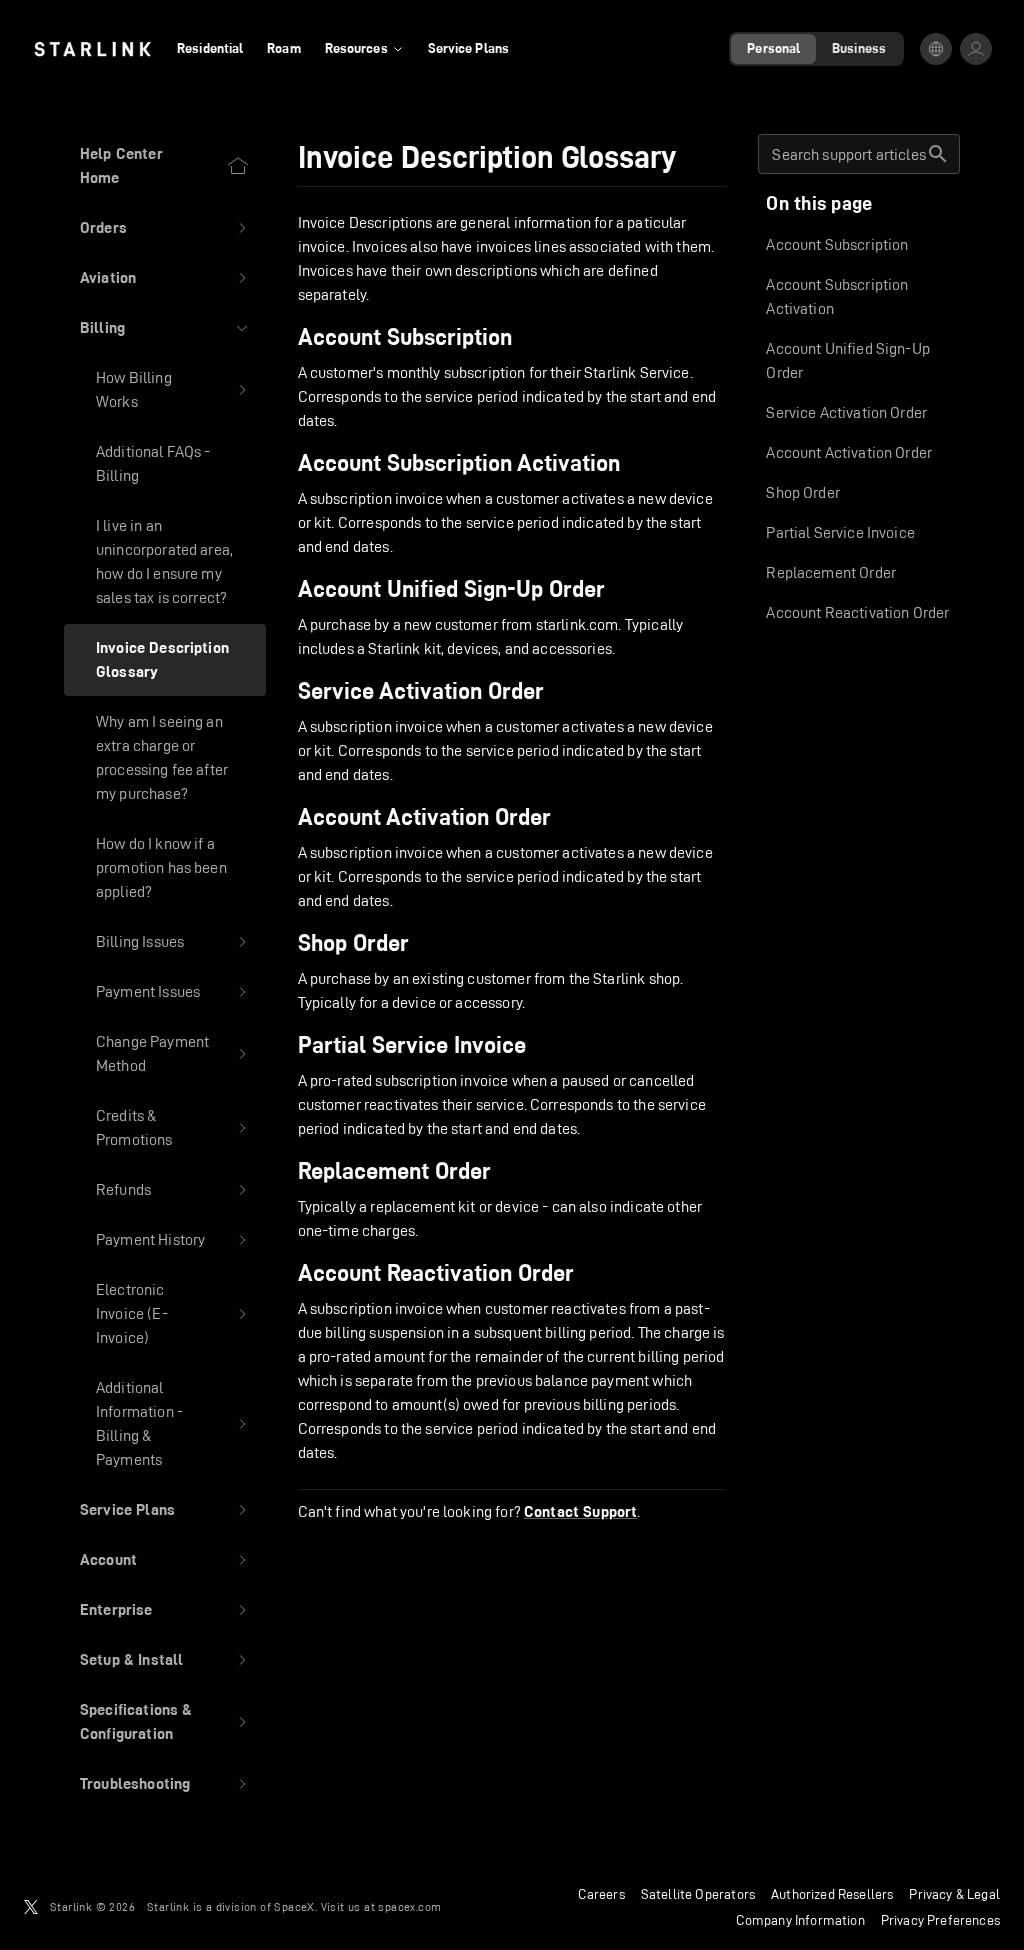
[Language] (936, 49)
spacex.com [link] (409, 1906)
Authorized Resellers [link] (832, 1894)
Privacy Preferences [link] (940, 1920)
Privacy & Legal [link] (954, 1894)
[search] (938, 154)
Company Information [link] (800, 1920)
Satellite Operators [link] (698, 1894)
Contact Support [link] (580, 1512)
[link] (92, 49)
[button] (165, 228)
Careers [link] (601, 1894)
